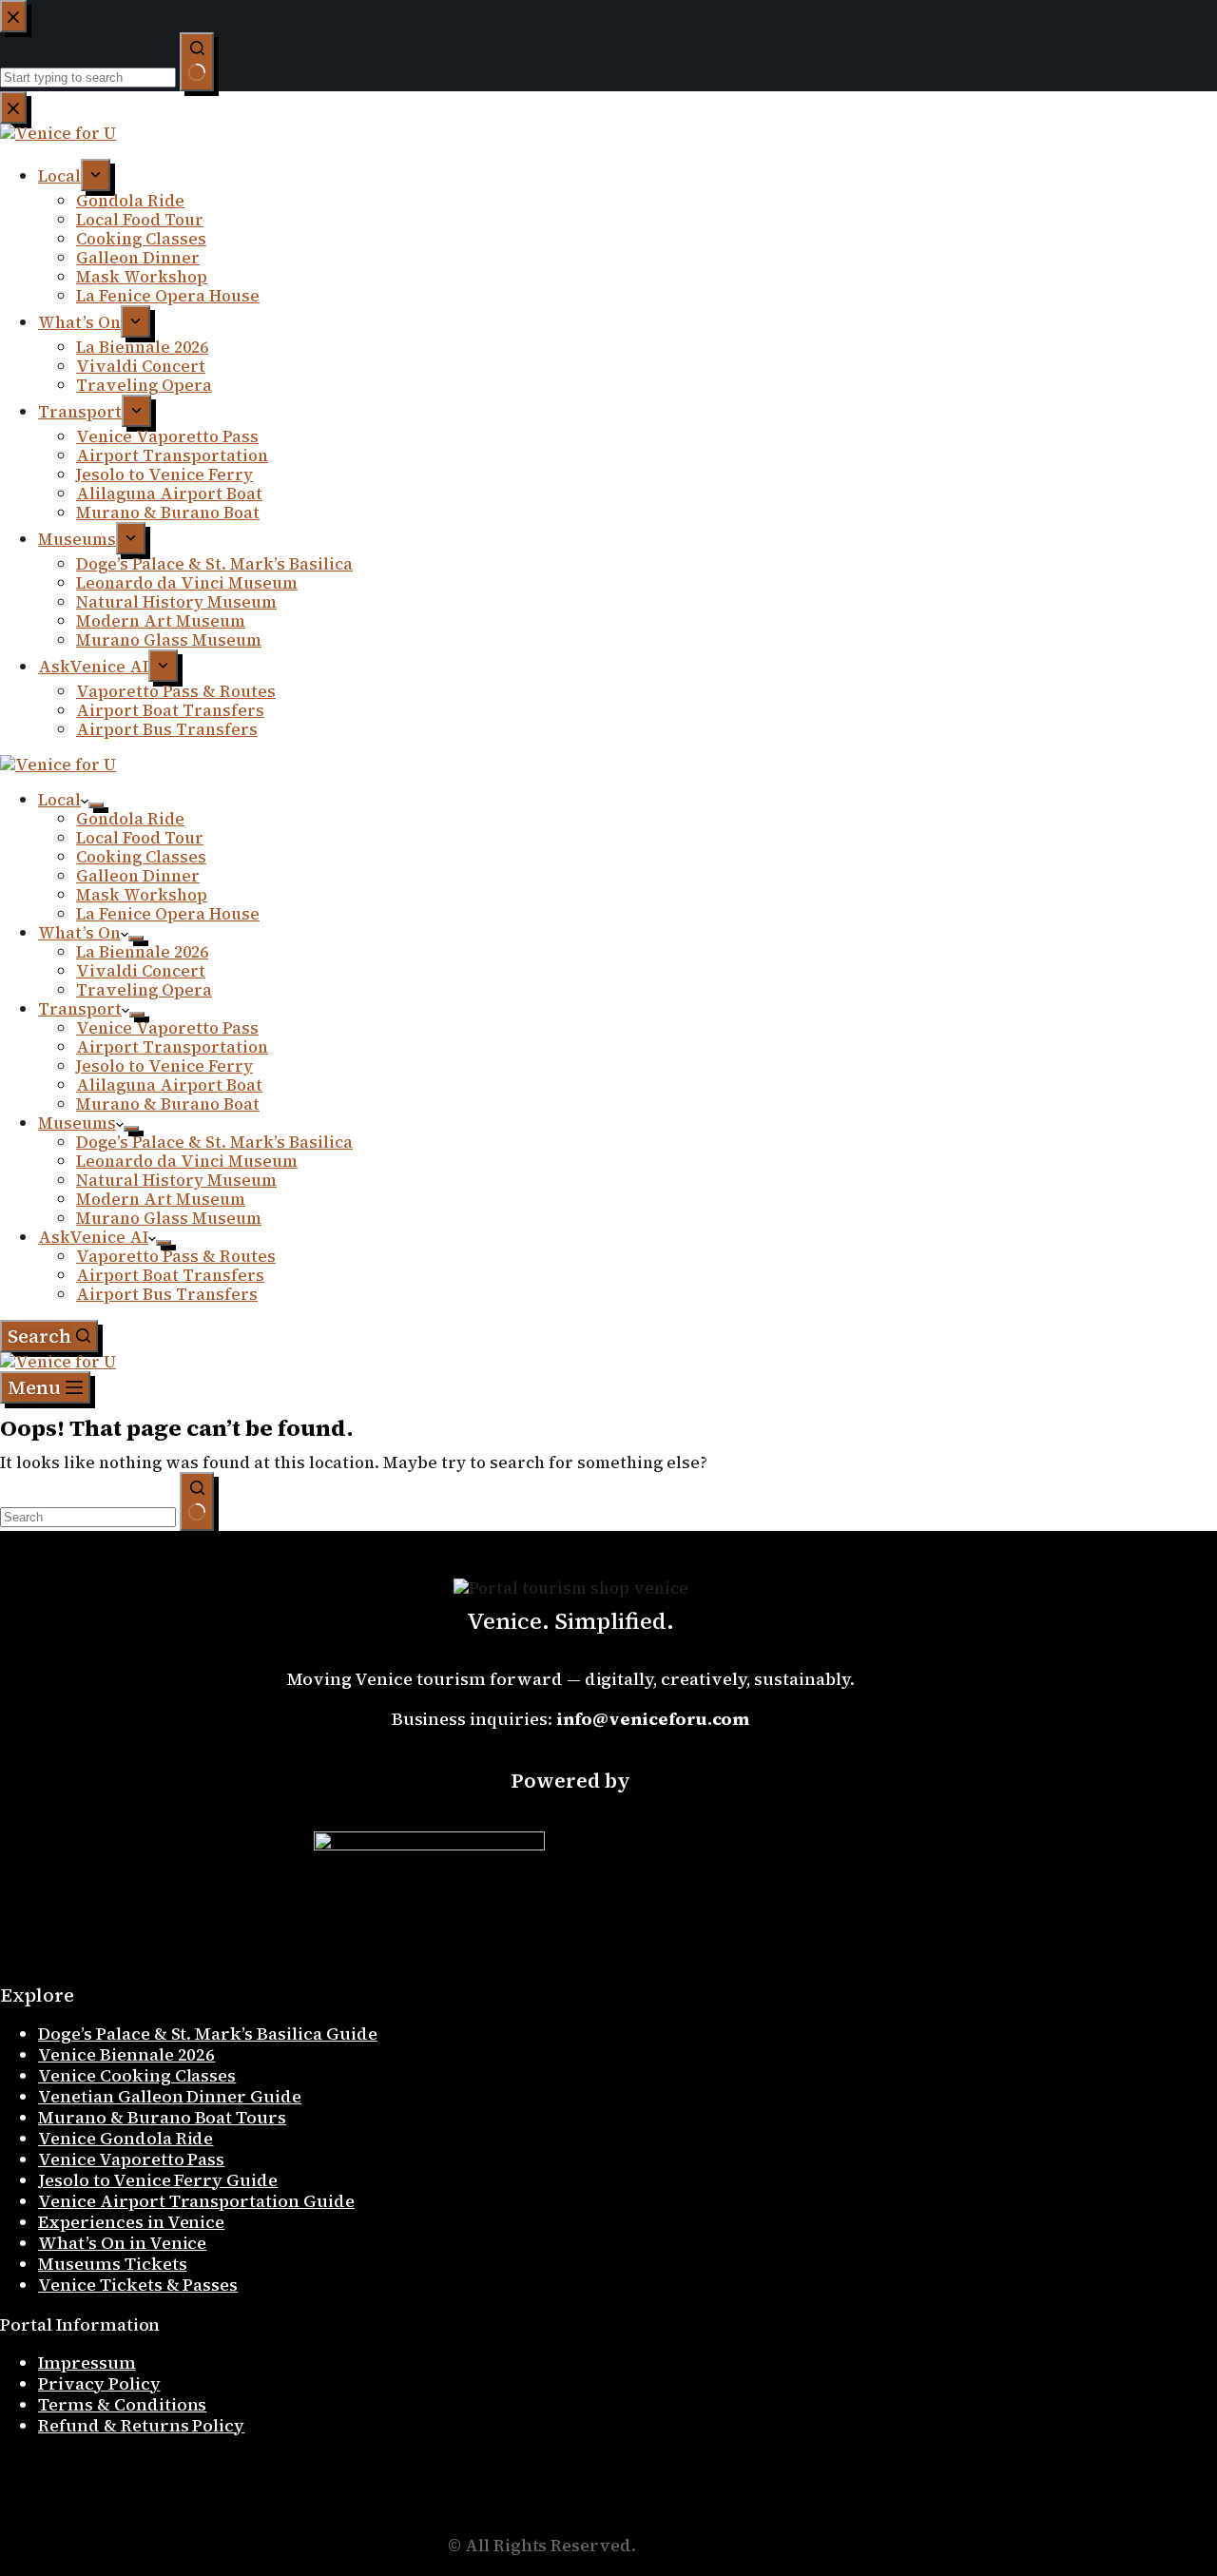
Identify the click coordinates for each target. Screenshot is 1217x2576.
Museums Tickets (113, 2264)
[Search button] (197, 1501)
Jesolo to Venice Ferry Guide (158, 2180)
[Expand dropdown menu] (96, 805)
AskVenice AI (93, 1237)
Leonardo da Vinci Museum (187, 1161)
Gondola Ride (130, 819)
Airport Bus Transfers (167, 1294)
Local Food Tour (140, 838)
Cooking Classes (141, 857)
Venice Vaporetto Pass (167, 1028)
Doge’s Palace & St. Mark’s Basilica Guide (208, 2034)
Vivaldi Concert (141, 971)
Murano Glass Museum (169, 1218)
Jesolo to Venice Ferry (164, 1066)
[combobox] (88, 1517)
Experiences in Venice (131, 2222)
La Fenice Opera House (168, 914)
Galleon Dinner (138, 876)
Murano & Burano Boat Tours (162, 2117)
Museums (77, 1123)
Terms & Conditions (122, 2404)
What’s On (79, 933)
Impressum (87, 2363)
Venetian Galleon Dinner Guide (170, 2096)
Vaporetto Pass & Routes (176, 1256)
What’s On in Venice (122, 2243)
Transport (80, 1009)
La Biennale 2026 (142, 952)
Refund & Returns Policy (141, 2425)
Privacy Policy (99, 2383)
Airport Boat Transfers (170, 1275)
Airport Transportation (172, 1047)
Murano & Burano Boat (168, 1104)
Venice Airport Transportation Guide (196, 2201)
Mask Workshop (142, 895)
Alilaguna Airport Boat (169, 1085)
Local (59, 800)
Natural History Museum (176, 1180)
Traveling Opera (144, 990)
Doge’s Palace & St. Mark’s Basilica (214, 1142)
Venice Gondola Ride (126, 2138)
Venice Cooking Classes (137, 2075)
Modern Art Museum (161, 1199)
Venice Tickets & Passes (138, 2285)
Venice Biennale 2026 (126, 2054)
